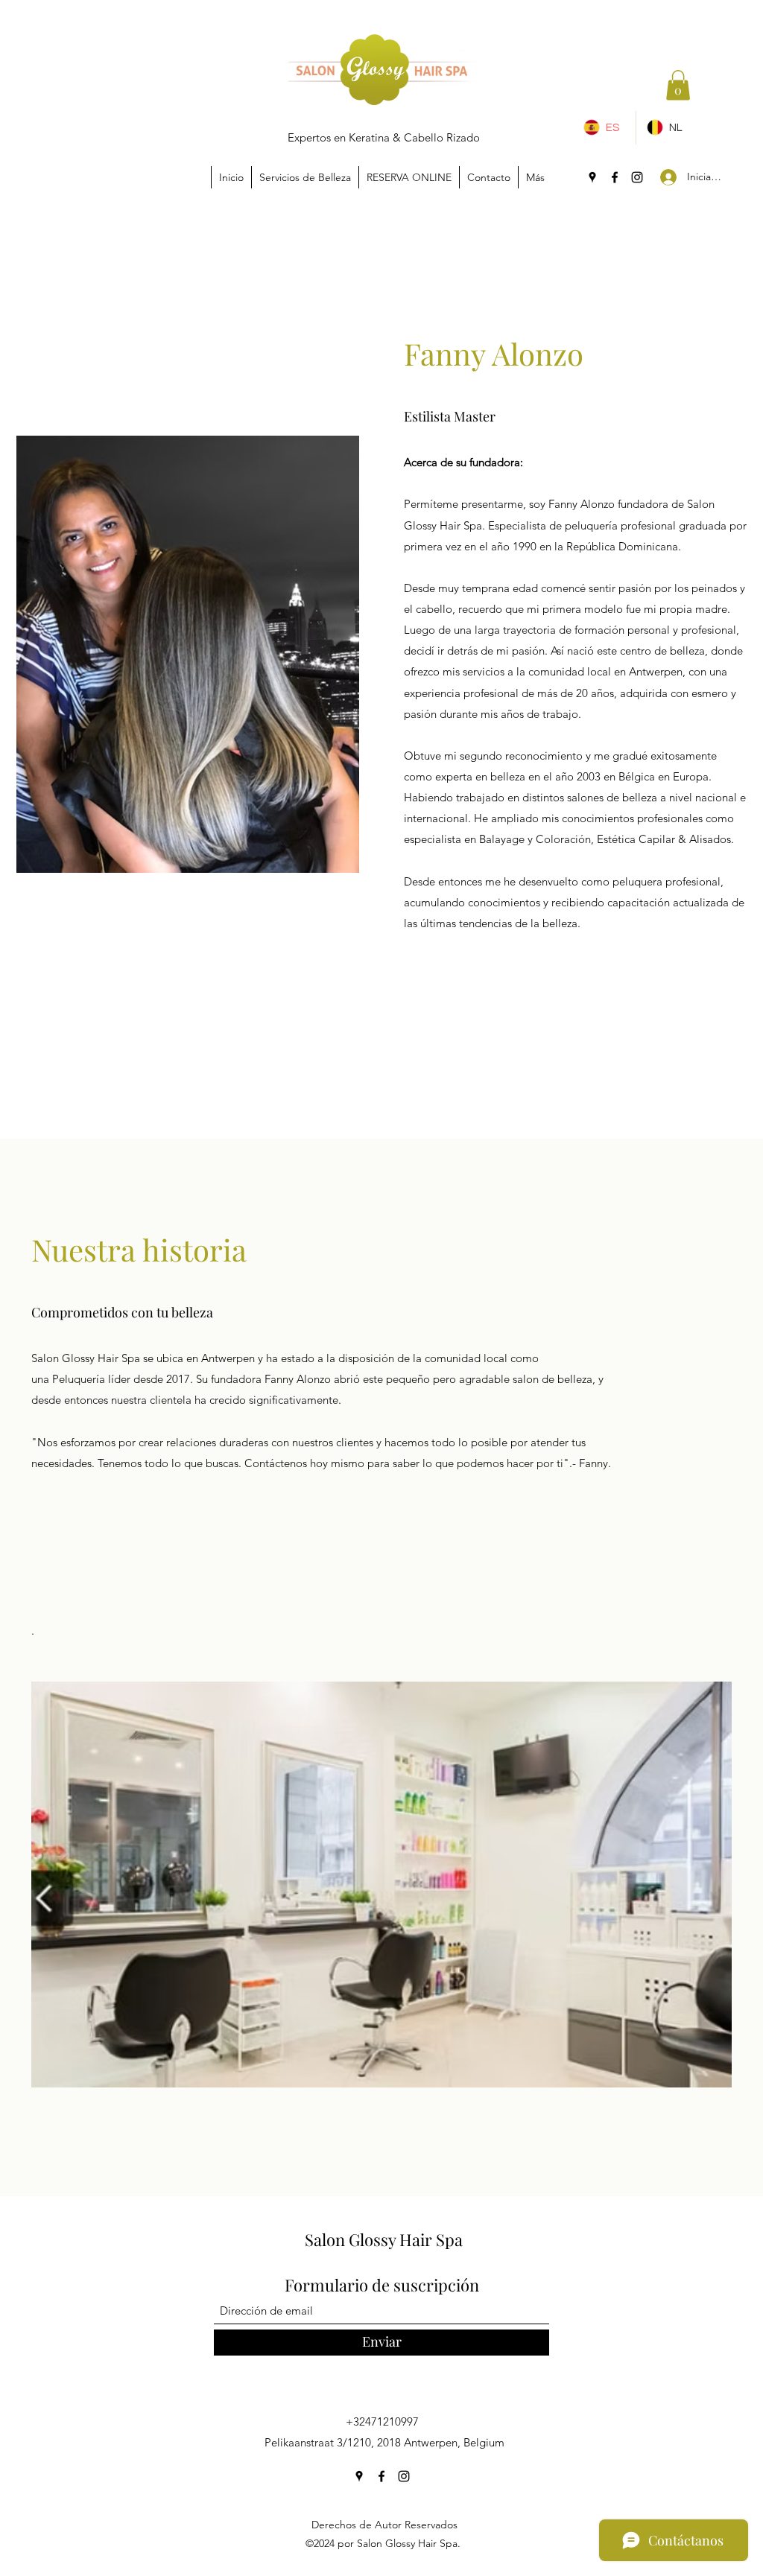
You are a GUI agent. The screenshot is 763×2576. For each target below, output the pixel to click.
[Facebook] (615, 177)
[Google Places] (592, 177)
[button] (678, 85)
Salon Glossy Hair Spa (384, 2239)
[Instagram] (637, 177)
